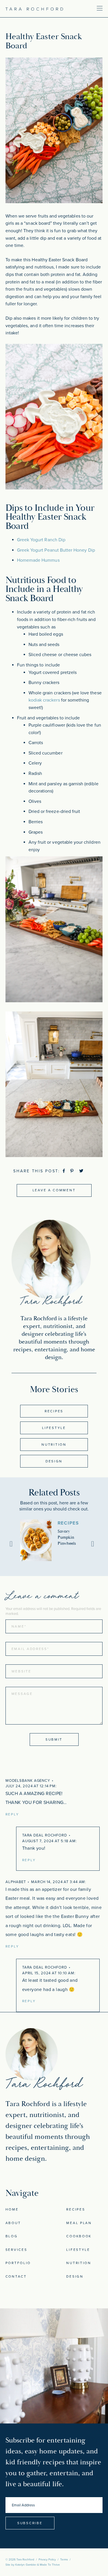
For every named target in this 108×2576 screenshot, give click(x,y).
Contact (16, 2276)
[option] (54, 1540)
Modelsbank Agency (28, 1781)
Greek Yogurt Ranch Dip (41, 540)
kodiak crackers (44, 700)
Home (12, 2209)
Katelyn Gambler (26, 2565)
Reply (12, 1814)
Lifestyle (54, 1428)
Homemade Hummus (38, 560)
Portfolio (18, 2263)
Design (54, 1461)
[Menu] (82, 8)
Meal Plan (79, 2223)
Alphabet (16, 1882)
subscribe (30, 2523)
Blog (12, 2236)
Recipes (54, 1411)
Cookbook (79, 2236)
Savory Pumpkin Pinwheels (67, 1537)
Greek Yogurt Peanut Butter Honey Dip (56, 550)
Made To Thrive (50, 2565)
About (13, 2223)
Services (16, 2250)
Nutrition (54, 1445)
